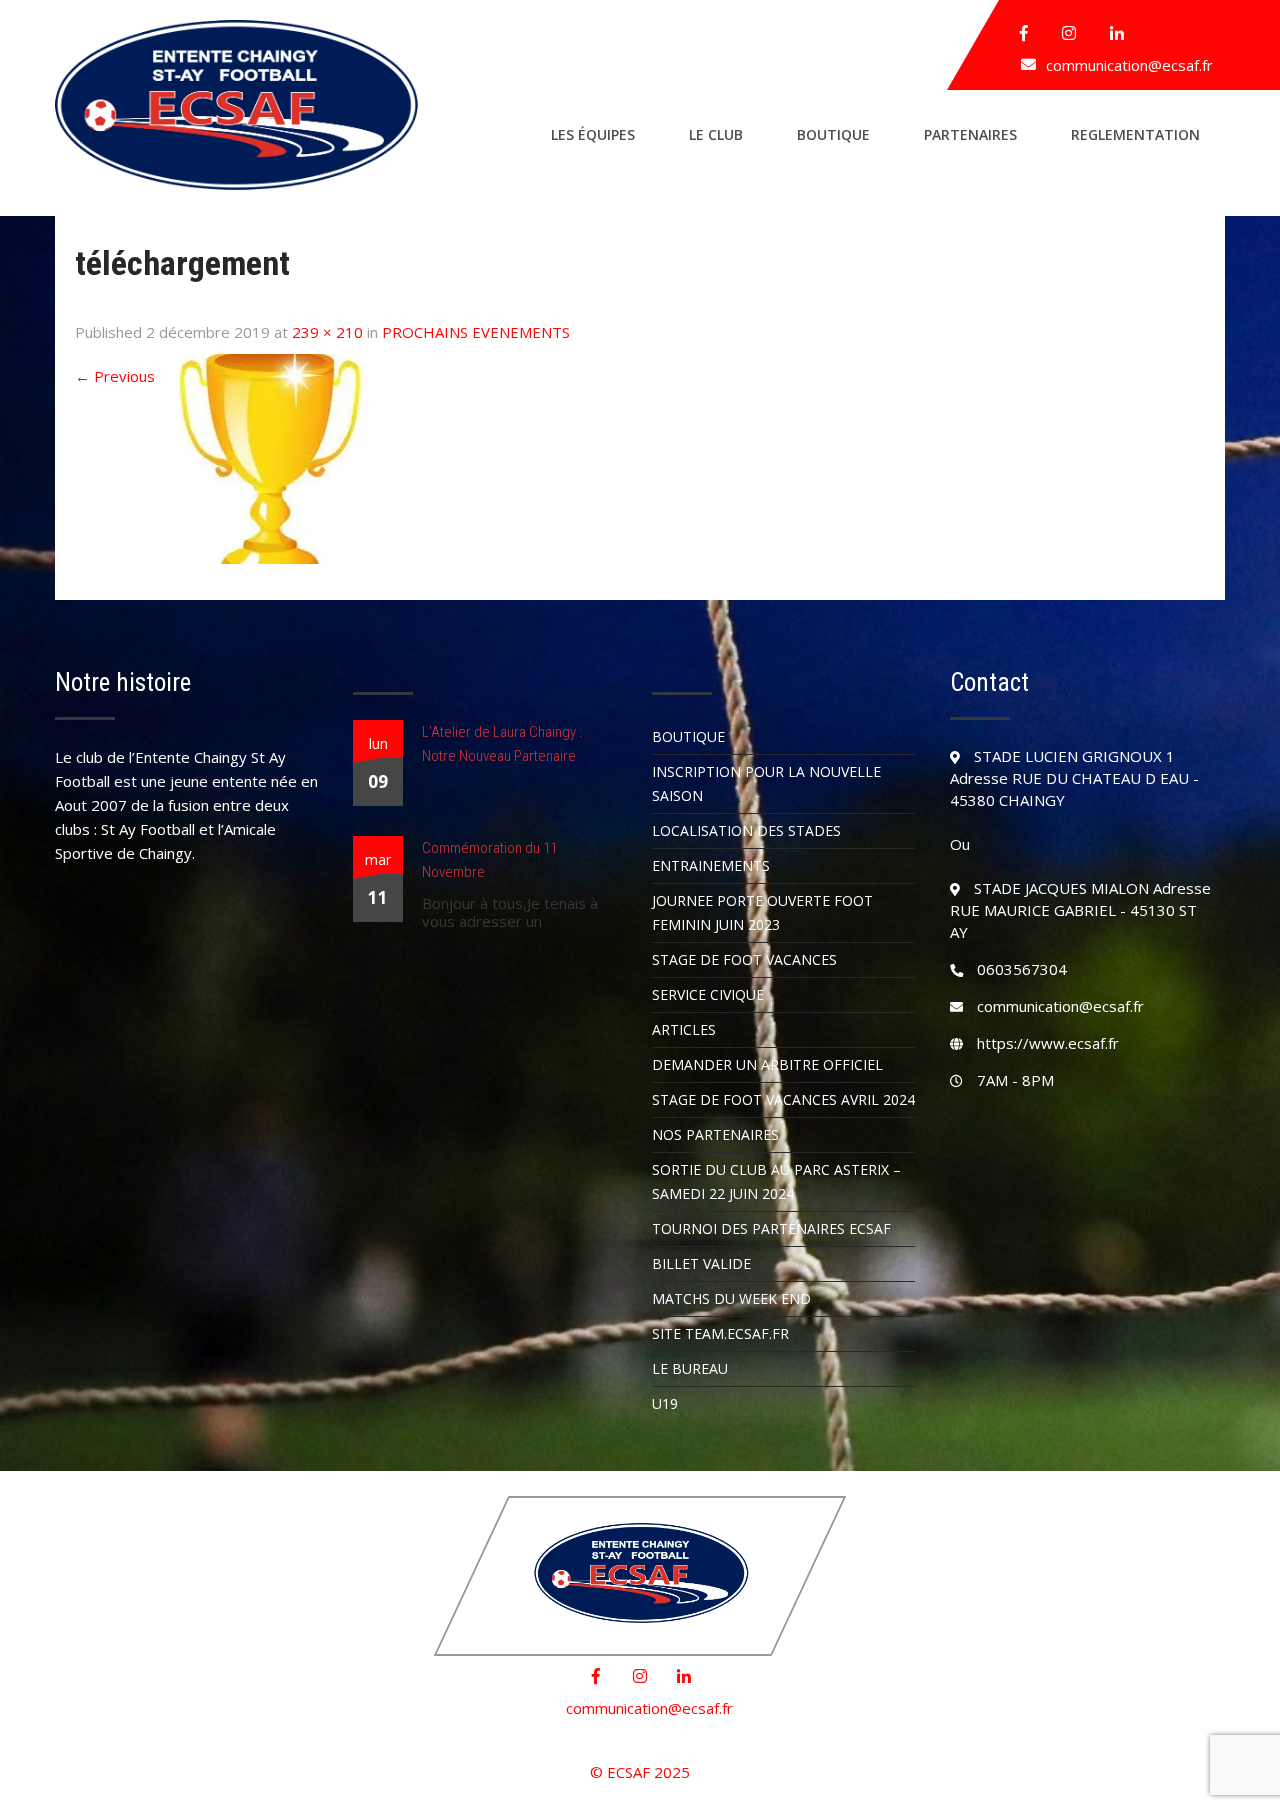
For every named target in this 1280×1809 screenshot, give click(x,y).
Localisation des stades (746, 830)
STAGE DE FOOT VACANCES (744, 959)
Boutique (833, 134)
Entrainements (711, 865)
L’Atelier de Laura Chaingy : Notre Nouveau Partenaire (502, 744)
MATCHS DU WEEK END (731, 1298)
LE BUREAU (690, 1368)
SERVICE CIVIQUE (708, 994)
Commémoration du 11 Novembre (489, 860)
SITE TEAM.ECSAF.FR (720, 1333)
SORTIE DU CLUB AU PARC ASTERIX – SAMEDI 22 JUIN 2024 (776, 1181)
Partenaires (970, 134)
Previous (115, 376)
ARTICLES (684, 1029)
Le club (716, 134)
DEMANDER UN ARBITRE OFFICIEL (767, 1064)
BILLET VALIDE (701, 1263)
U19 (665, 1403)
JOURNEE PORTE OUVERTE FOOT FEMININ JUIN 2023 (762, 912)
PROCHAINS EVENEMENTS (476, 332)
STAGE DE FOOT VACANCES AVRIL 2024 (783, 1099)
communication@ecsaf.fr (1129, 65)
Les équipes (593, 134)
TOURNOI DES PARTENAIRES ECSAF (771, 1228)
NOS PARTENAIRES (715, 1134)
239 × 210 (327, 332)
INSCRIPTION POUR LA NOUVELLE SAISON (766, 783)
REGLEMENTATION (1135, 134)
